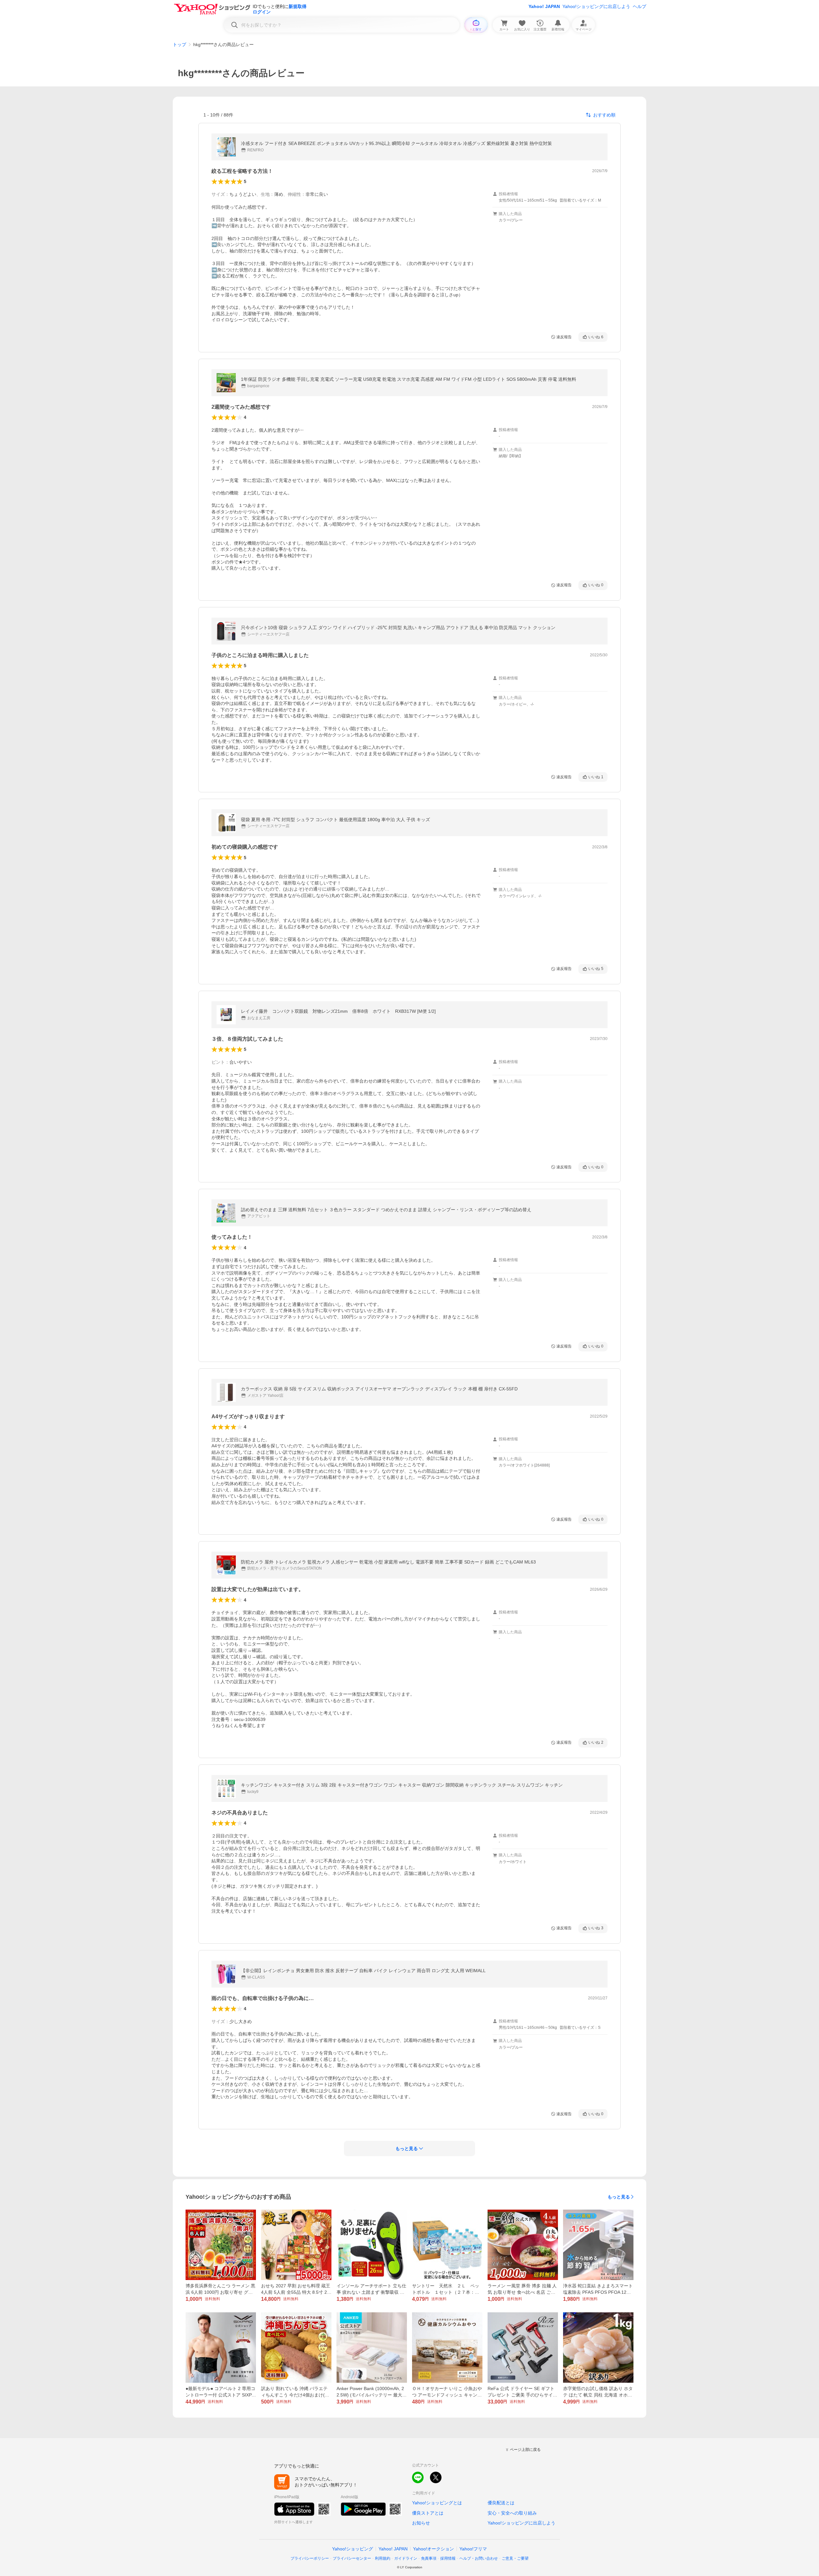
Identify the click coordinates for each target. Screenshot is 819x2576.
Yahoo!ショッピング (353, 2549)
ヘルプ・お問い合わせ (479, 2558)
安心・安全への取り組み (512, 2513)
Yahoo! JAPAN (544, 6)
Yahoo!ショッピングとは (437, 2503)
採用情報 (448, 2558)
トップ (179, 44)
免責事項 (429, 2558)
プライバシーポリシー (310, 2558)
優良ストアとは (428, 2513)
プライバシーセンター (352, 2558)
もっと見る (619, 2197)
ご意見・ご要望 (515, 2558)
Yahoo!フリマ (473, 2549)
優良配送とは (501, 2503)
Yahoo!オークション (433, 2549)
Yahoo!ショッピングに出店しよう (596, 6)
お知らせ (421, 2523)
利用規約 (383, 2558)
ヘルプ (640, 6)
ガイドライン (406, 2558)
